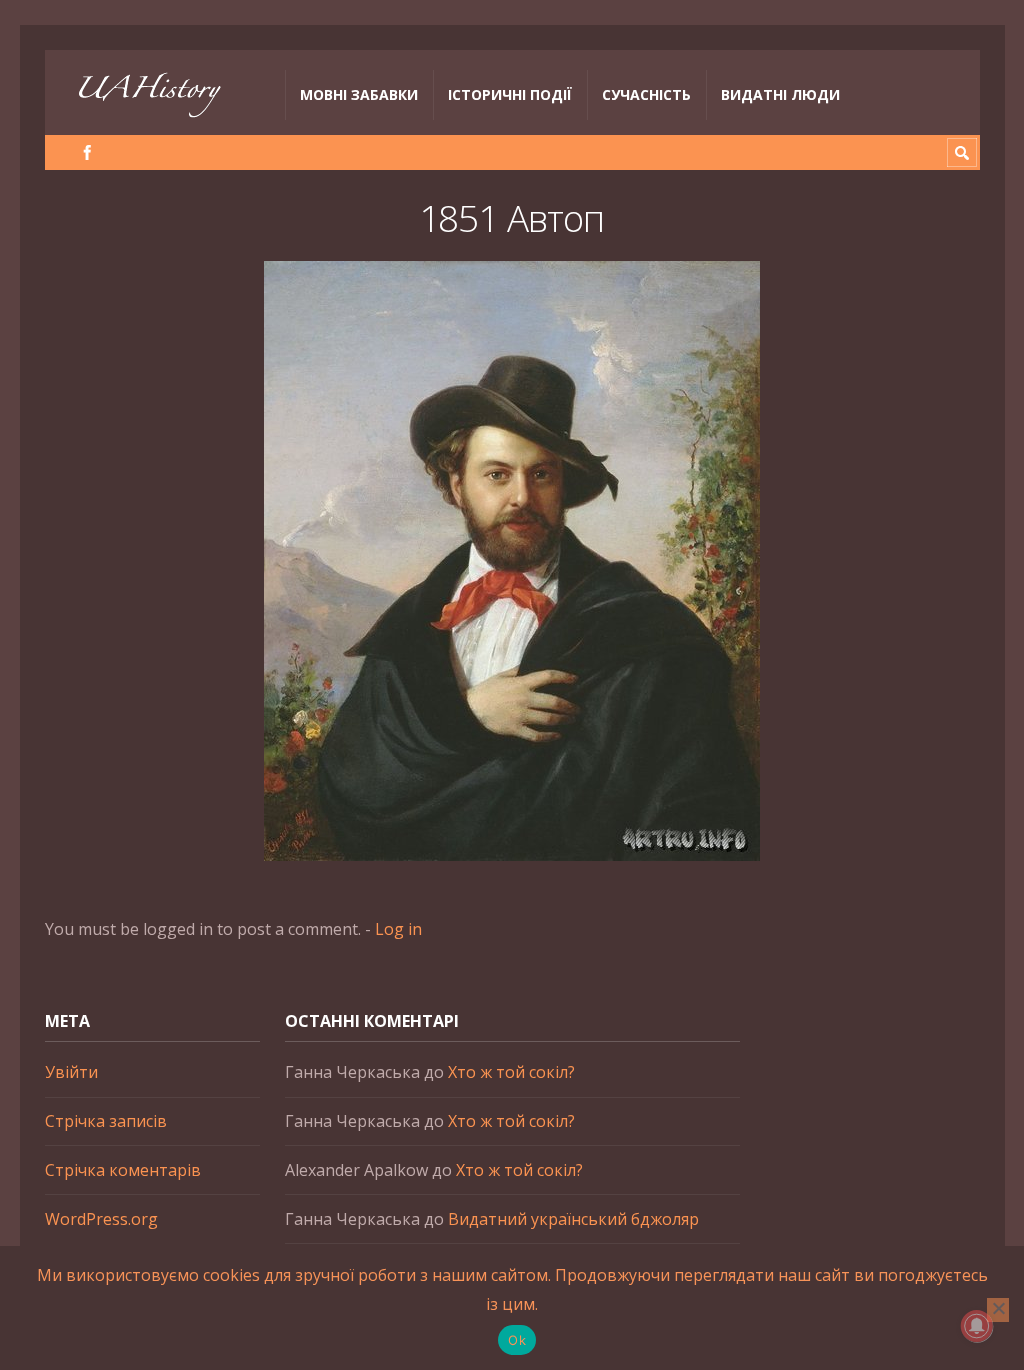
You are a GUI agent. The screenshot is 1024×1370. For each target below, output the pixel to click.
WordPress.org (101, 1219)
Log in (398, 929)
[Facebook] (87, 152)
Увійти (71, 1072)
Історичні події (510, 94)
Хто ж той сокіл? (511, 1072)
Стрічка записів (106, 1121)
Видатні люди (780, 94)
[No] (998, 1310)
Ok (517, 1340)
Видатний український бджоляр (573, 1219)
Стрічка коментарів (123, 1170)
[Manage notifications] (977, 1326)
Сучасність (646, 94)
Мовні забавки (359, 94)
